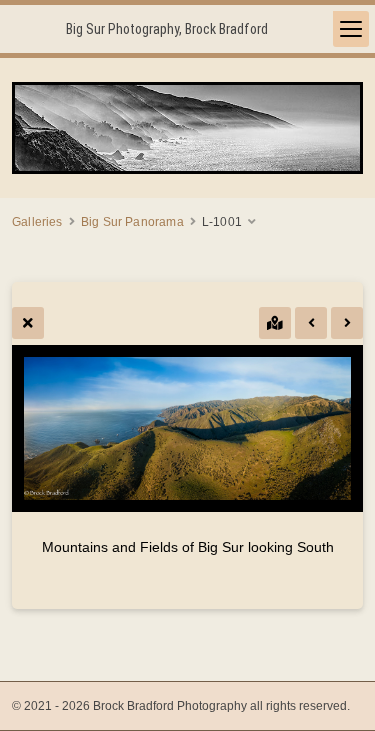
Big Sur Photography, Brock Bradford (167, 29)
